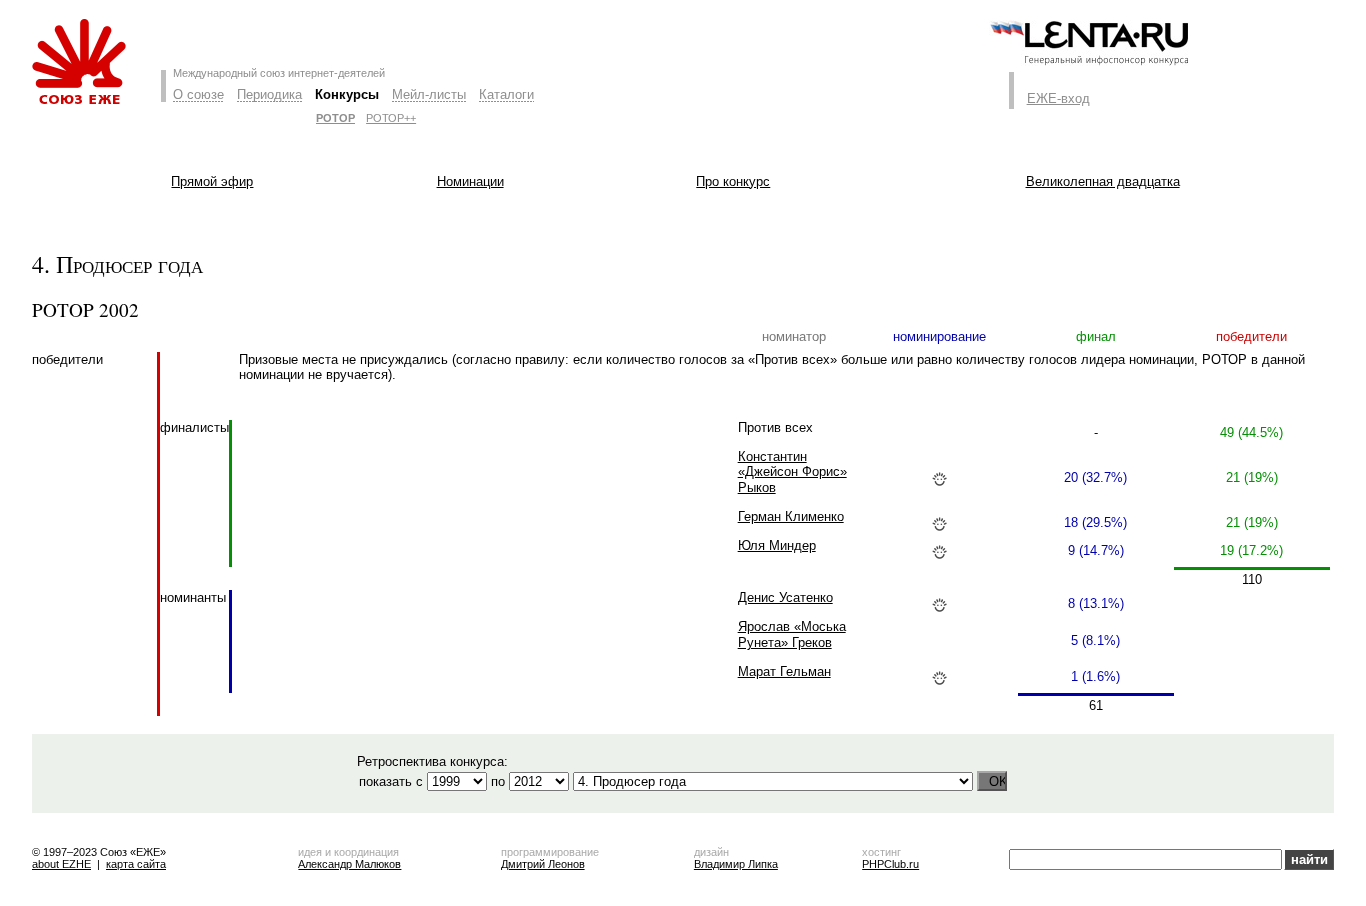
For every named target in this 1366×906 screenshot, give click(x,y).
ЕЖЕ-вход (1058, 98)
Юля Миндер (777, 545)
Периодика (269, 94)
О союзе (198, 94)
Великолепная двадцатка (1103, 181)
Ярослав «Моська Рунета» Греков (792, 634)
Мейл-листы (429, 94)
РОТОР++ (391, 118)
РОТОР (335, 118)
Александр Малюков (349, 864)
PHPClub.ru (890, 864)
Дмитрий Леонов (543, 864)
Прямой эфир (212, 181)
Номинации (470, 181)
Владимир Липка (736, 864)
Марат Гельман (784, 671)
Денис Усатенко (785, 597)
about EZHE (61, 864)
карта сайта (136, 864)
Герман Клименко (791, 516)
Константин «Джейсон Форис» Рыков (792, 472)
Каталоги (506, 94)
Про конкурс (733, 181)
